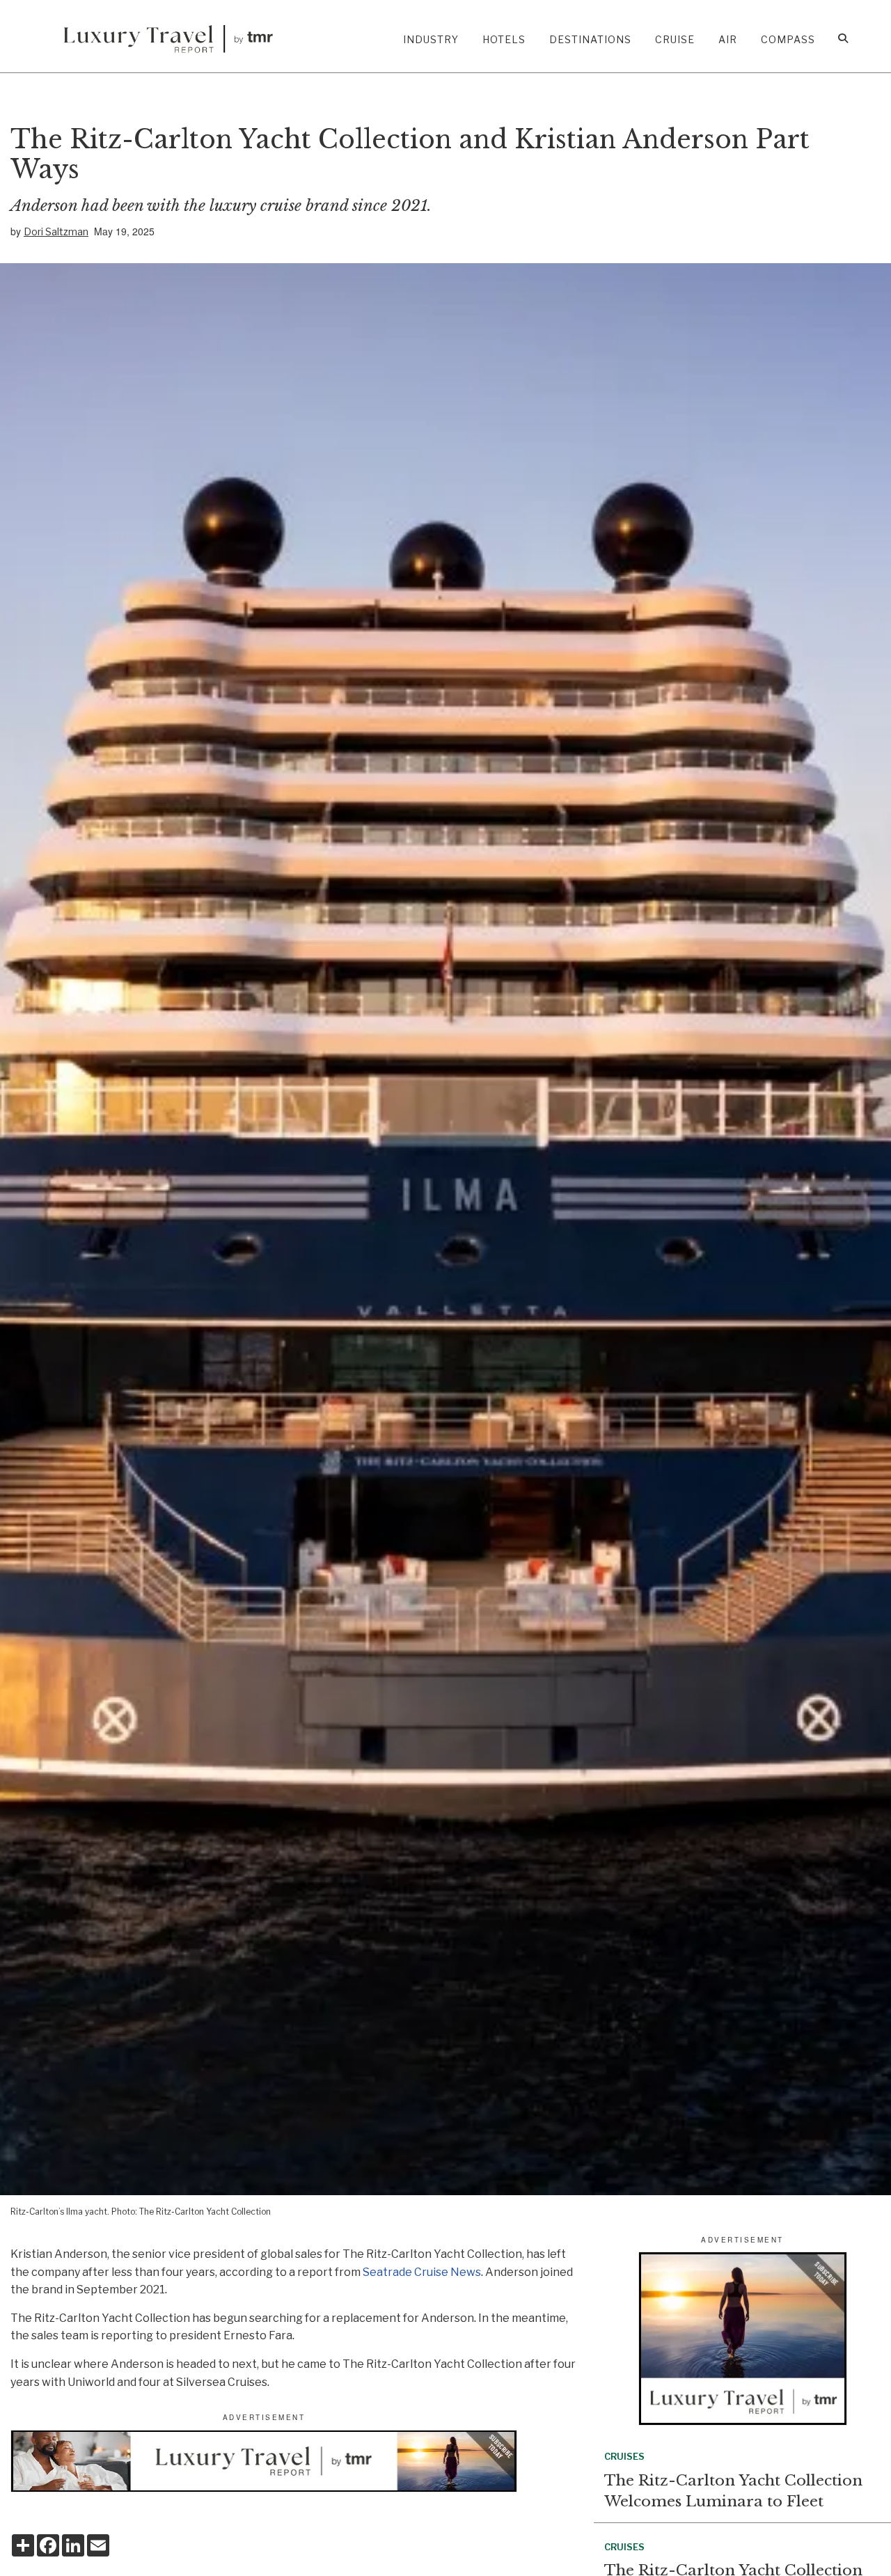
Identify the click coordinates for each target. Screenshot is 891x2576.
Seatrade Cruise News (422, 2272)
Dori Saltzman (56, 231)
